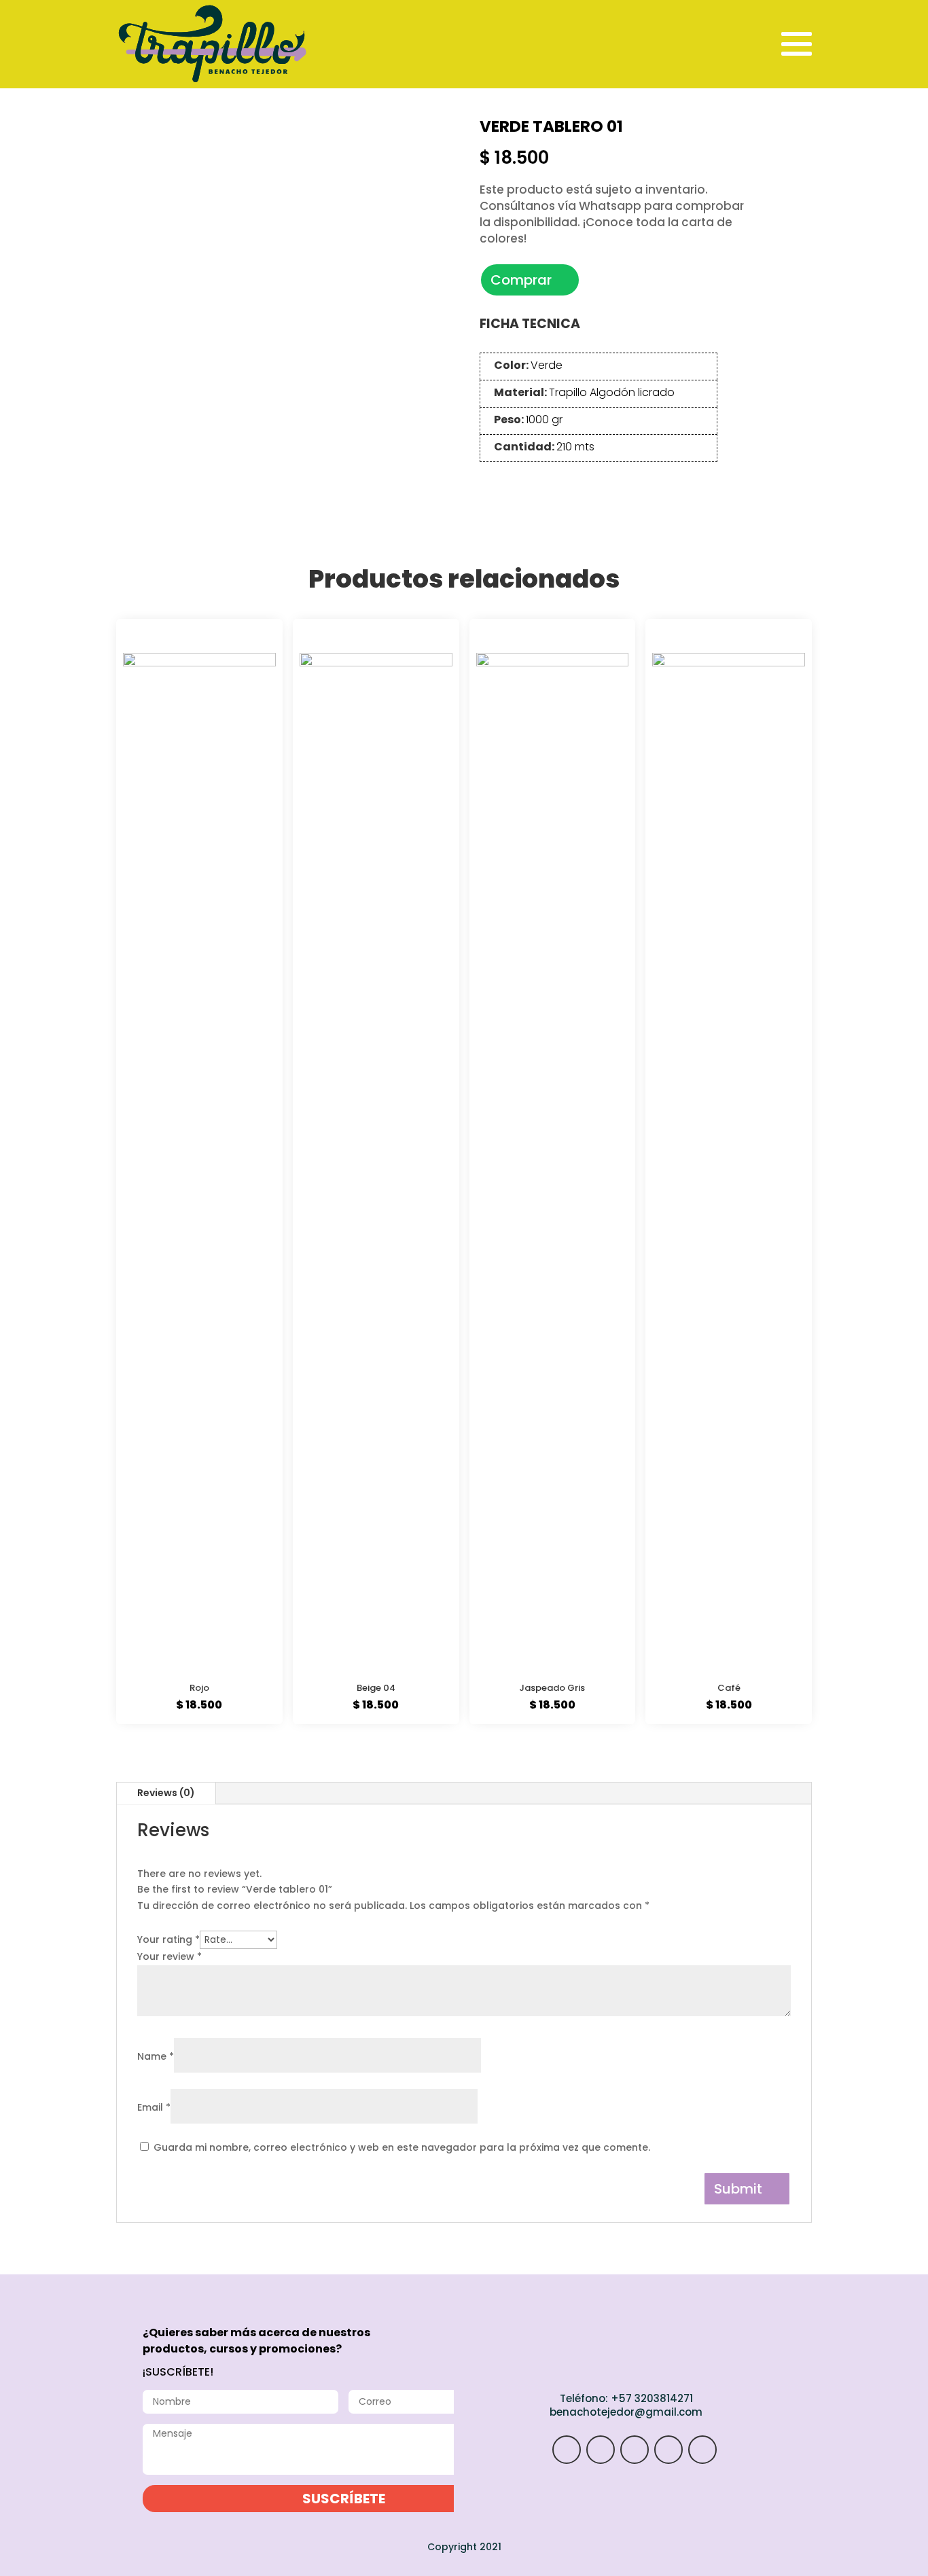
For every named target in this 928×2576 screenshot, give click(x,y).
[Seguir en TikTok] (635, 2450)
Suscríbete (344, 2499)
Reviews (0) (166, 1793)
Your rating (168, 1939)
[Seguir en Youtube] (702, 2450)
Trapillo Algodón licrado (612, 392)
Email (154, 2107)
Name (156, 2056)
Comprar (521, 280)
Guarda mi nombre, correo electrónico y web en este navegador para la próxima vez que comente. (402, 2147)
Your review (169, 1956)
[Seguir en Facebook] (668, 2450)
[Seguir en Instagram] (567, 2450)
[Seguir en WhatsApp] (601, 2450)
